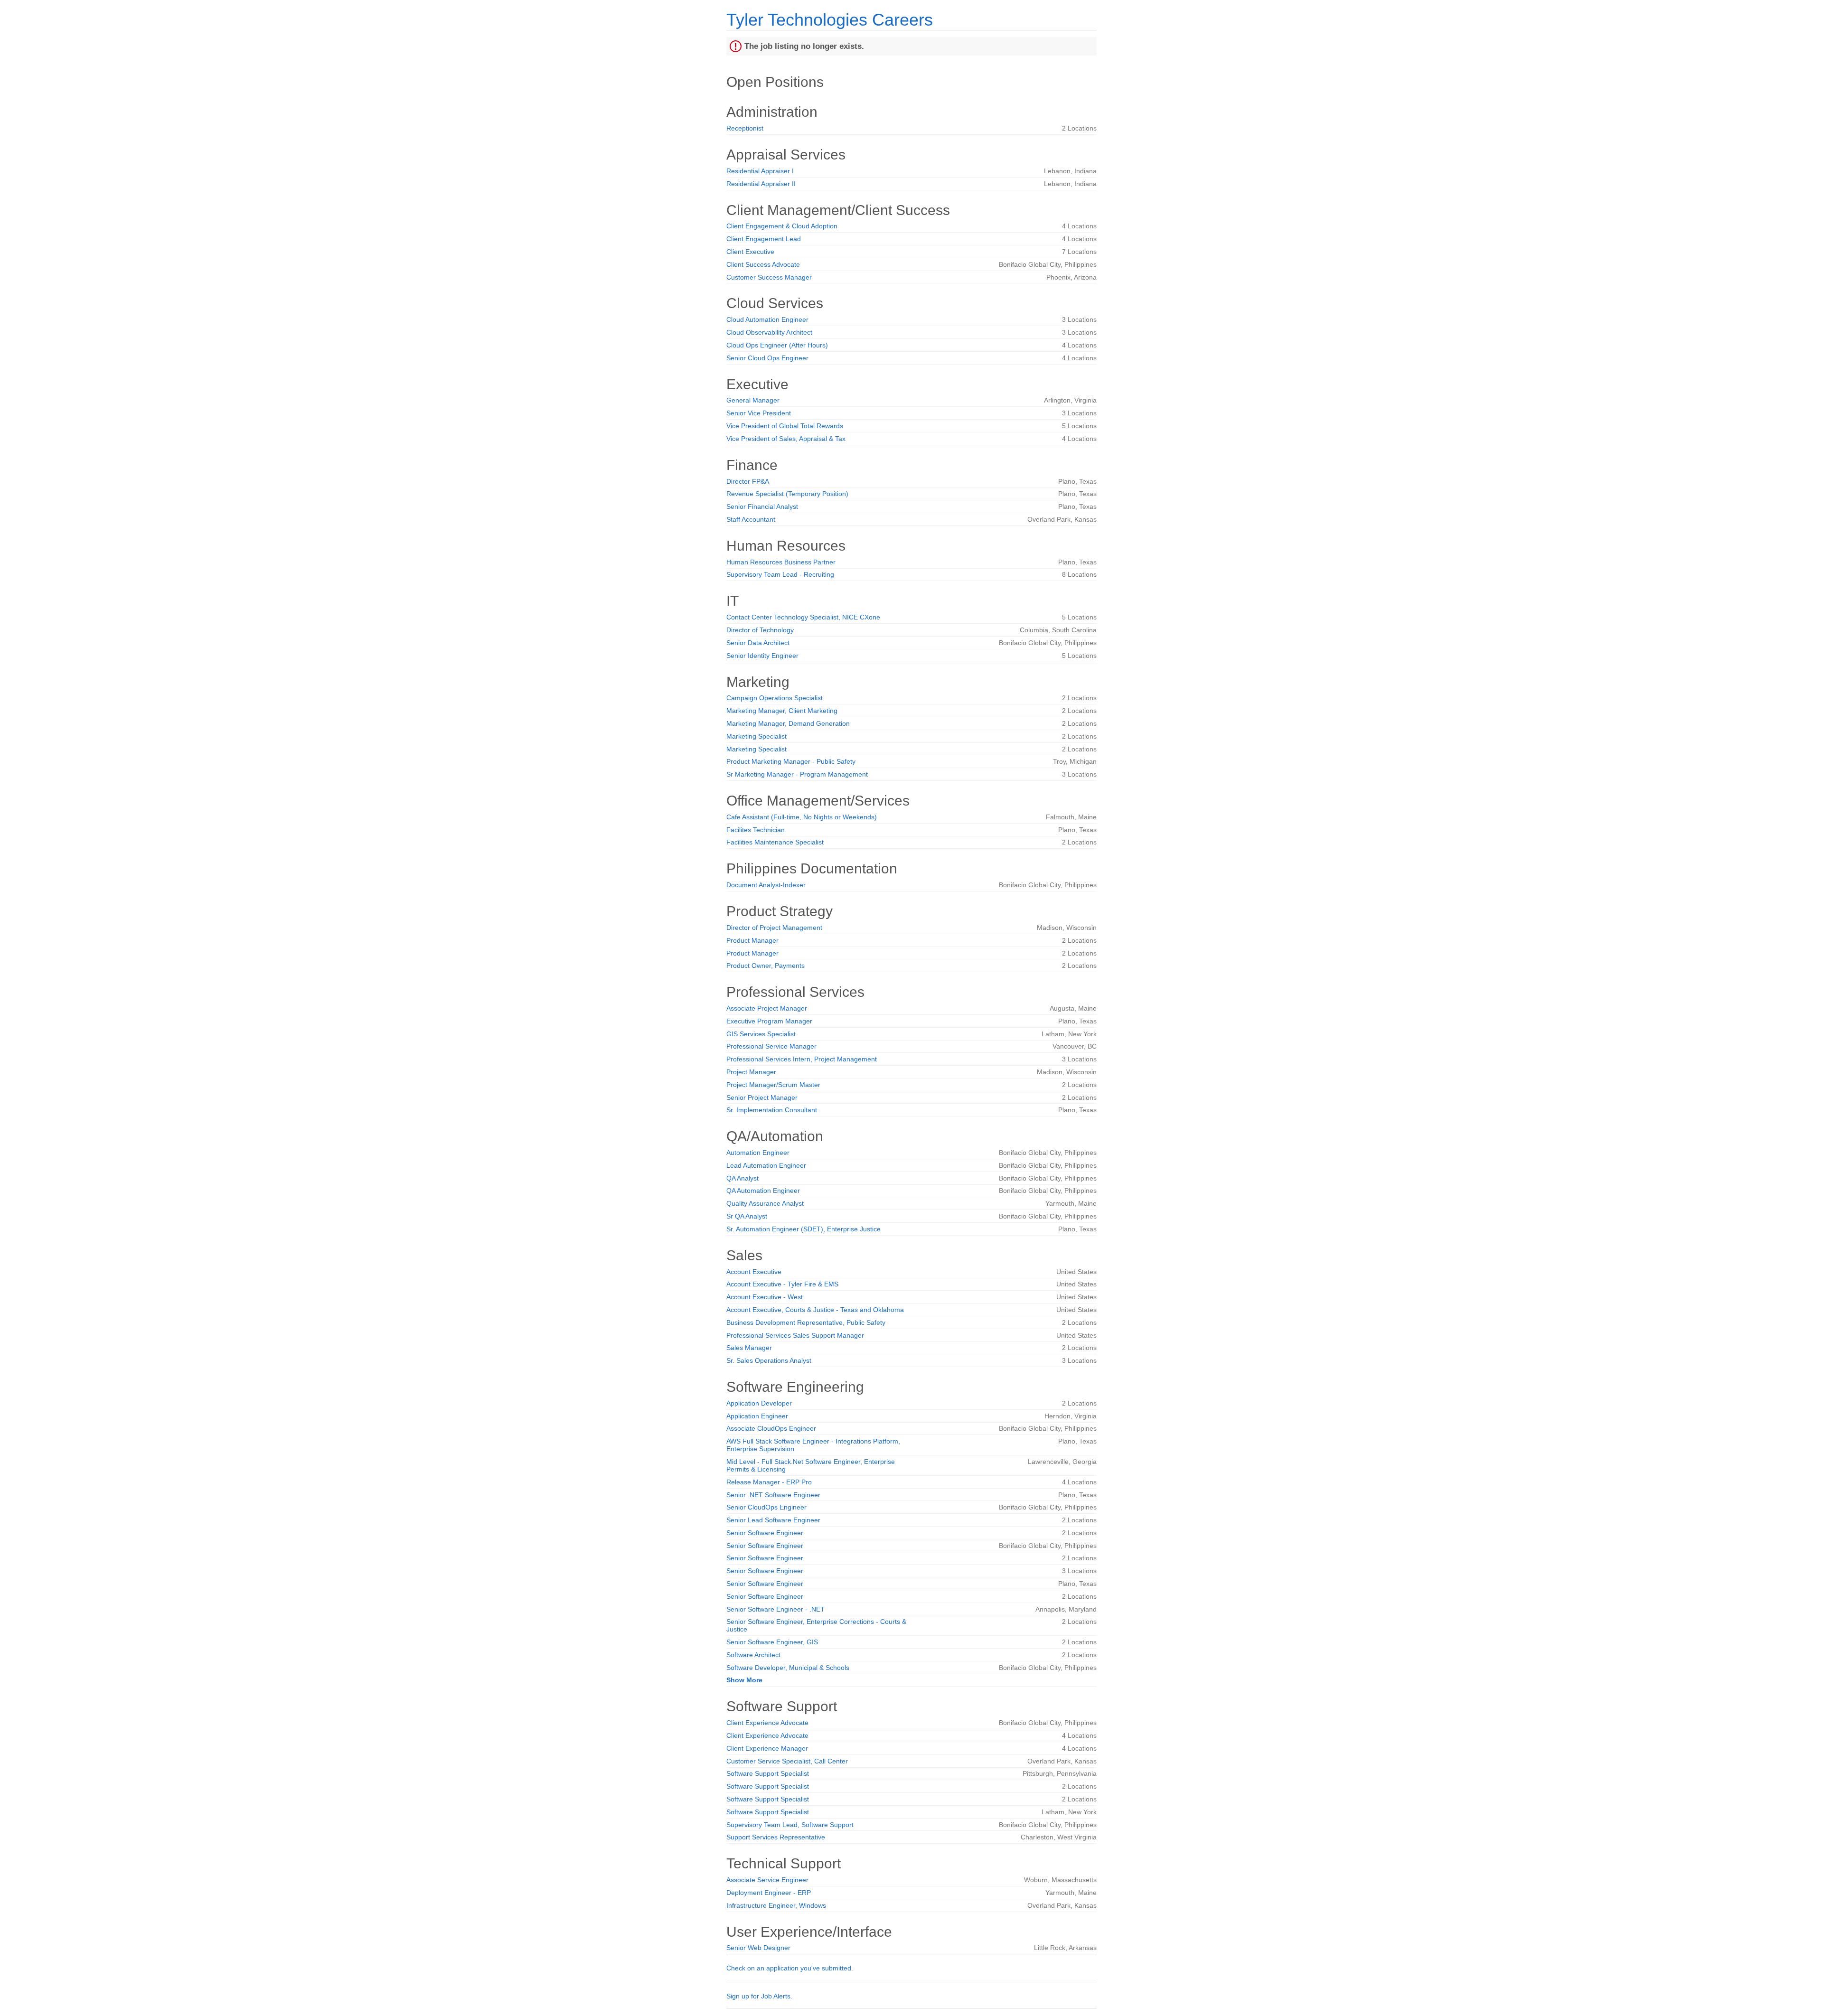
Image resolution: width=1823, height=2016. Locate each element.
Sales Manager (749, 1348)
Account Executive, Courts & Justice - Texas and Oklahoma (815, 1310)
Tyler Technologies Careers (830, 20)
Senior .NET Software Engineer (773, 1495)
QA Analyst (742, 1178)
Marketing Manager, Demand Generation (788, 723)
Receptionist (745, 128)
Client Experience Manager (767, 1748)
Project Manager (751, 1072)
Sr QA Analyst (747, 1216)
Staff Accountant (751, 519)
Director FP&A (748, 481)
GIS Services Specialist (761, 1034)
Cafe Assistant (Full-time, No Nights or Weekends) (802, 817)
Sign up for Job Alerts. (759, 1996)
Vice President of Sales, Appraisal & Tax (786, 439)
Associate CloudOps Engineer (771, 1428)
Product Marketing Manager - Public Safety (791, 761)
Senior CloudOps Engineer (766, 1507)
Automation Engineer (758, 1153)
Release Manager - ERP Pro (769, 1482)
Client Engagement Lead (764, 239)
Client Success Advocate (763, 264)
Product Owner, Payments (766, 966)
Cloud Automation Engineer (767, 319)
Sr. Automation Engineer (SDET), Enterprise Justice (803, 1229)
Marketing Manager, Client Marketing (782, 711)
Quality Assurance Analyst (765, 1203)
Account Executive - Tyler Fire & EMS (782, 1284)
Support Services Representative (776, 1837)
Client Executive (750, 252)
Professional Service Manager (771, 1046)
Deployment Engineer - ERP (769, 1893)
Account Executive (754, 1272)
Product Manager (752, 940)
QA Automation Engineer (763, 1191)
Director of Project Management (774, 928)
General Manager (753, 400)
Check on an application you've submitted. (790, 1968)
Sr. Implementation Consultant (772, 1110)
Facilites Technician (756, 830)
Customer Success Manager (769, 277)
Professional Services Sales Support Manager (795, 1335)
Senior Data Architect (758, 643)
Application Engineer (757, 1416)
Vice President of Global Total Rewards (785, 426)
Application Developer (759, 1403)
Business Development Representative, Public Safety (806, 1322)
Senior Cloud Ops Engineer (767, 358)
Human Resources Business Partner (781, 562)
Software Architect (753, 1655)
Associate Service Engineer (767, 1880)
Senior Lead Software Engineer (773, 1520)
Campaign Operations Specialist (775, 698)
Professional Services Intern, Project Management (802, 1059)
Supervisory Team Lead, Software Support (790, 1825)
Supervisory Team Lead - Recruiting (780, 574)
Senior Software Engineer (765, 1533)
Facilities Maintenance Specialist (775, 842)
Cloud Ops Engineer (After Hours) (777, 345)
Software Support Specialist (768, 1773)
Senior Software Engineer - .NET (775, 1609)
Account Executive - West (765, 1297)
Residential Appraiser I (760, 171)
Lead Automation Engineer (766, 1165)
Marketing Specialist (756, 736)
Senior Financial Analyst (762, 506)
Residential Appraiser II (761, 184)
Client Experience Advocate (767, 1723)
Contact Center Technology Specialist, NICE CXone (803, 617)
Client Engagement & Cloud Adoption (782, 226)
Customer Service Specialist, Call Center (787, 1761)
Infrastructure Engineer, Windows (776, 1905)
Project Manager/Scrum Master (773, 1085)
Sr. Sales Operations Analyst (769, 1360)
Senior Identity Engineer (762, 656)
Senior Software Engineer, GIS (772, 1642)
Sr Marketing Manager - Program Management (797, 774)
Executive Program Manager (769, 1021)
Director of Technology (760, 630)
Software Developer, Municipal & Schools (788, 1668)
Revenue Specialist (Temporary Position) (787, 494)
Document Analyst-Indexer (766, 885)
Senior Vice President (759, 413)
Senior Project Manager (762, 1097)
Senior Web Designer (758, 1948)
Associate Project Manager (767, 1008)
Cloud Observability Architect (769, 332)
